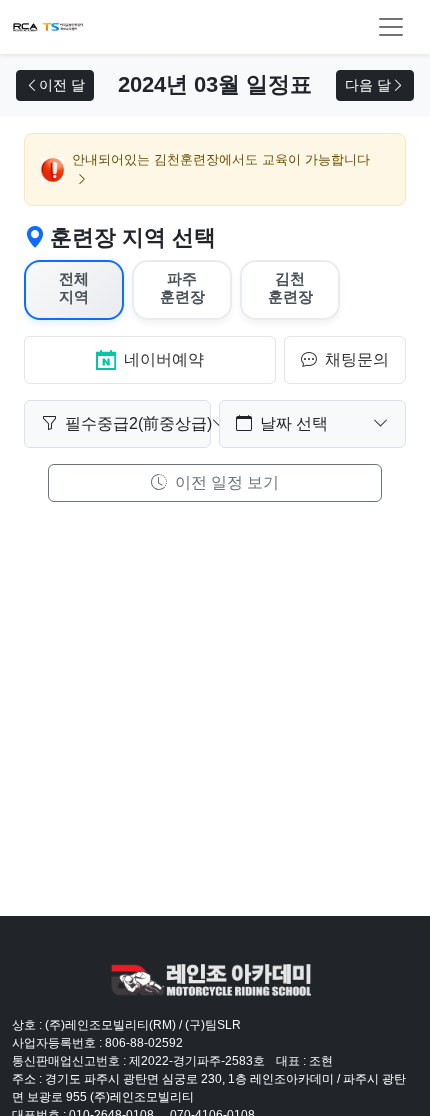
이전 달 (62, 85)
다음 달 (368, 85)
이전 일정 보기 (225, 482)
